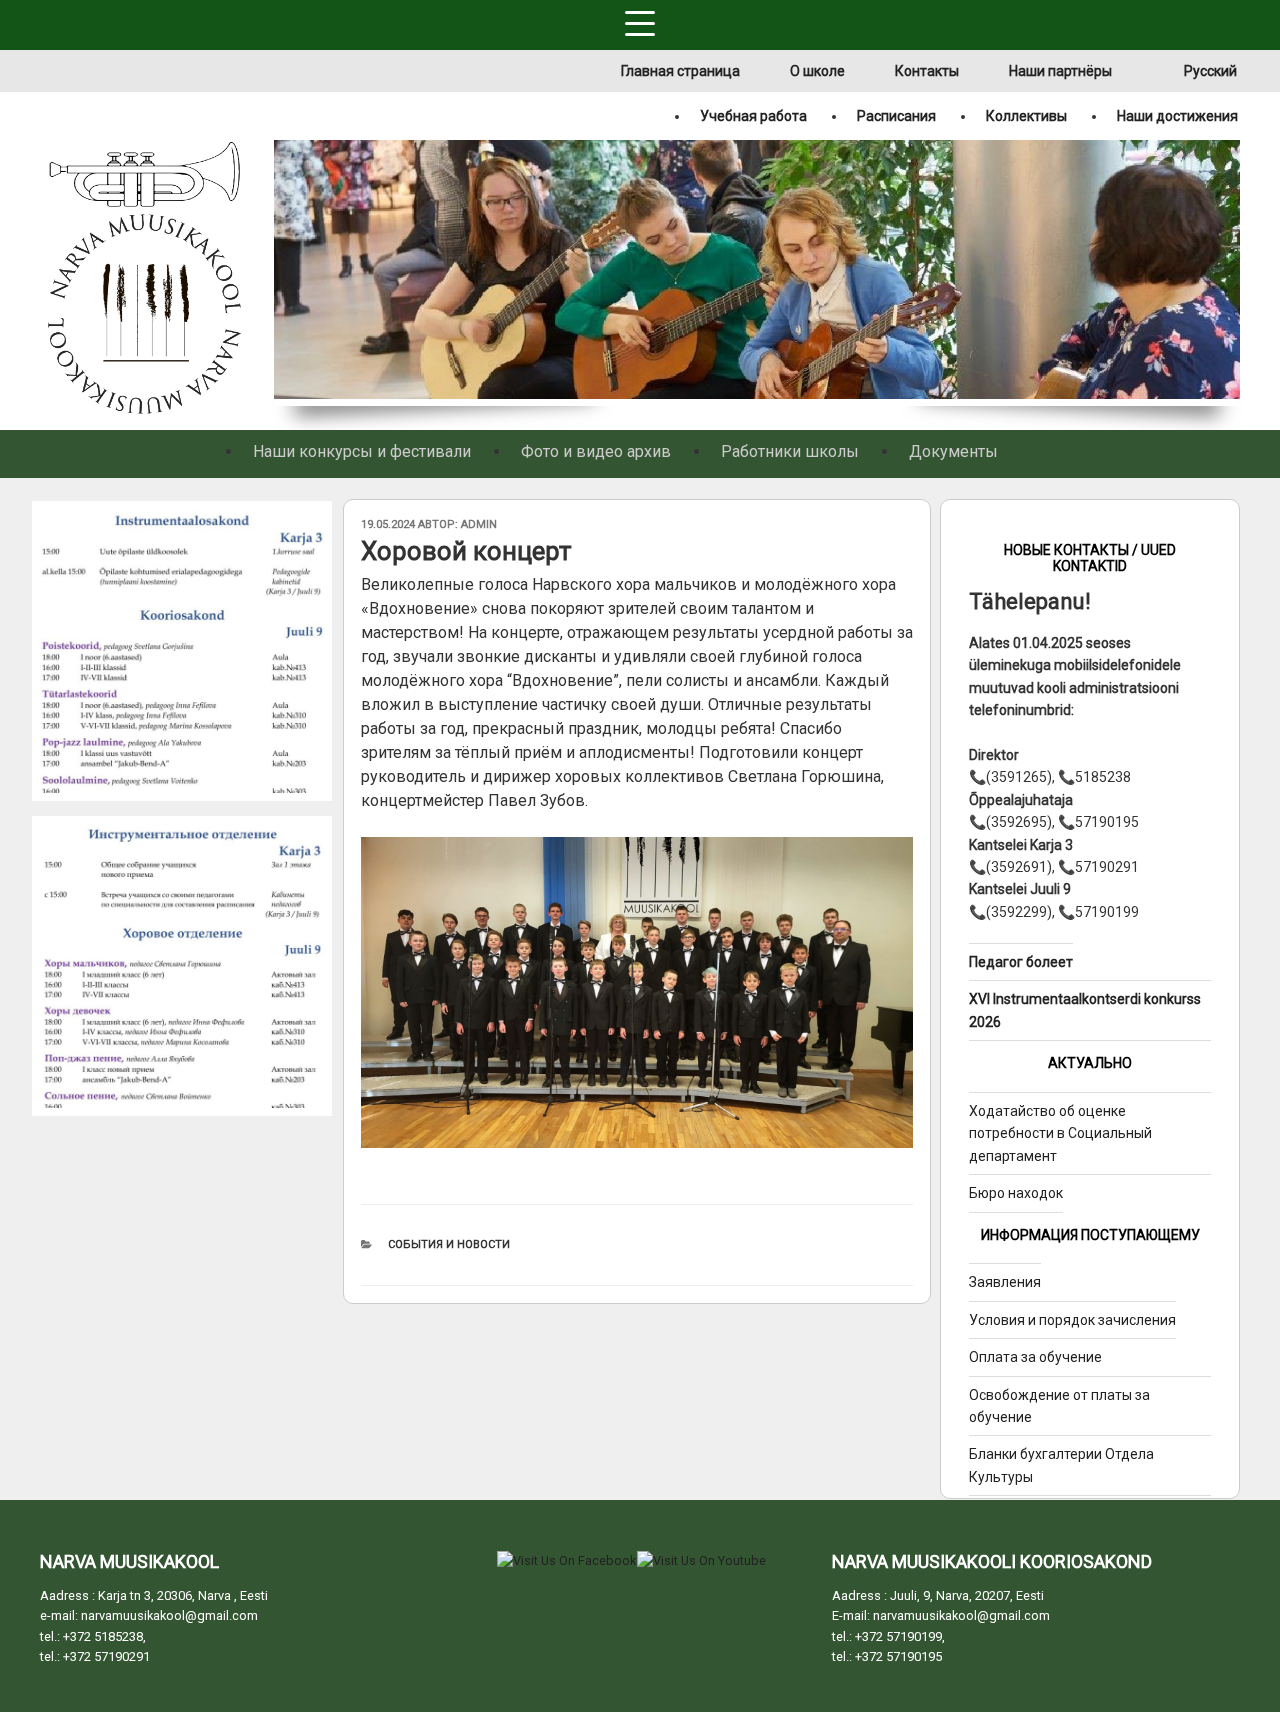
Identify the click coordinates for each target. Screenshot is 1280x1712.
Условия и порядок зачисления (1072, 1320)
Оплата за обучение (1035, 1357)
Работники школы (790, 451)
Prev (286, 273)
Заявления (1005, 1282)
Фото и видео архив (596, 451)
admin (479, 524)
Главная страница (680, 71)
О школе (817, 71)
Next (1227, 273)
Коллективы (1026, 116)
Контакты (927, 71)
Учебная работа (753, 116)
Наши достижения (1177, 116)
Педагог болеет (1021, 962)
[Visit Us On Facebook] (566, 1560)
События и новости (449, 1244)
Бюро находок (1016, 1193)
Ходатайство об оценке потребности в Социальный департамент (1060, 1133)
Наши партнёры (1060, 71)
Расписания (896, 116)
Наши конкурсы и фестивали (362, 451)
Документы (953, 451)
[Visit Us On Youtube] (701, 1560)
